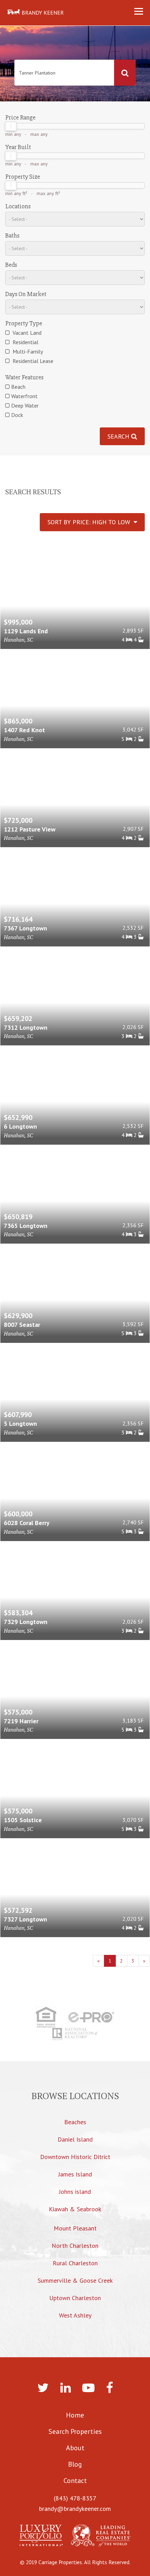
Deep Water (25, 405)
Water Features (24, 377)
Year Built (18, 147)
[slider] (11, 126)
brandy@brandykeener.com (75, 2509)
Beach (18, 387)
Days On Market (26, 294)
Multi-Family (27, 351)
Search (119, 436)
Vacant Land (26, 333)
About (75, 2448)
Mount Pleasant (75, 2228)
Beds (11, 265)
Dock (17, 415)
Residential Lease (32, 361)
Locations (18, 206)
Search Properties (75, 2431)
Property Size (23, 177)
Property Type (24, 323)
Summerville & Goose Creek (75, 2280)
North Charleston (75, 2246)
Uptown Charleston (75, 2298)
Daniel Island (75, 2139)
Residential (25, 342)
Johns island (75, 2192)
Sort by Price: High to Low (91, 522)
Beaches (75, 2122)
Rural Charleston (75, 2263)
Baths (12, 235)
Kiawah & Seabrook (75, 2209)
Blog (75, 2464)
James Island (75, 2174)
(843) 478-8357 (75, 2498)
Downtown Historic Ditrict (75, 2157)
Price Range (20, 117)
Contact (75, 2481)
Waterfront (24, 396)
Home (75, 2415)
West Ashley (75, 2315)
